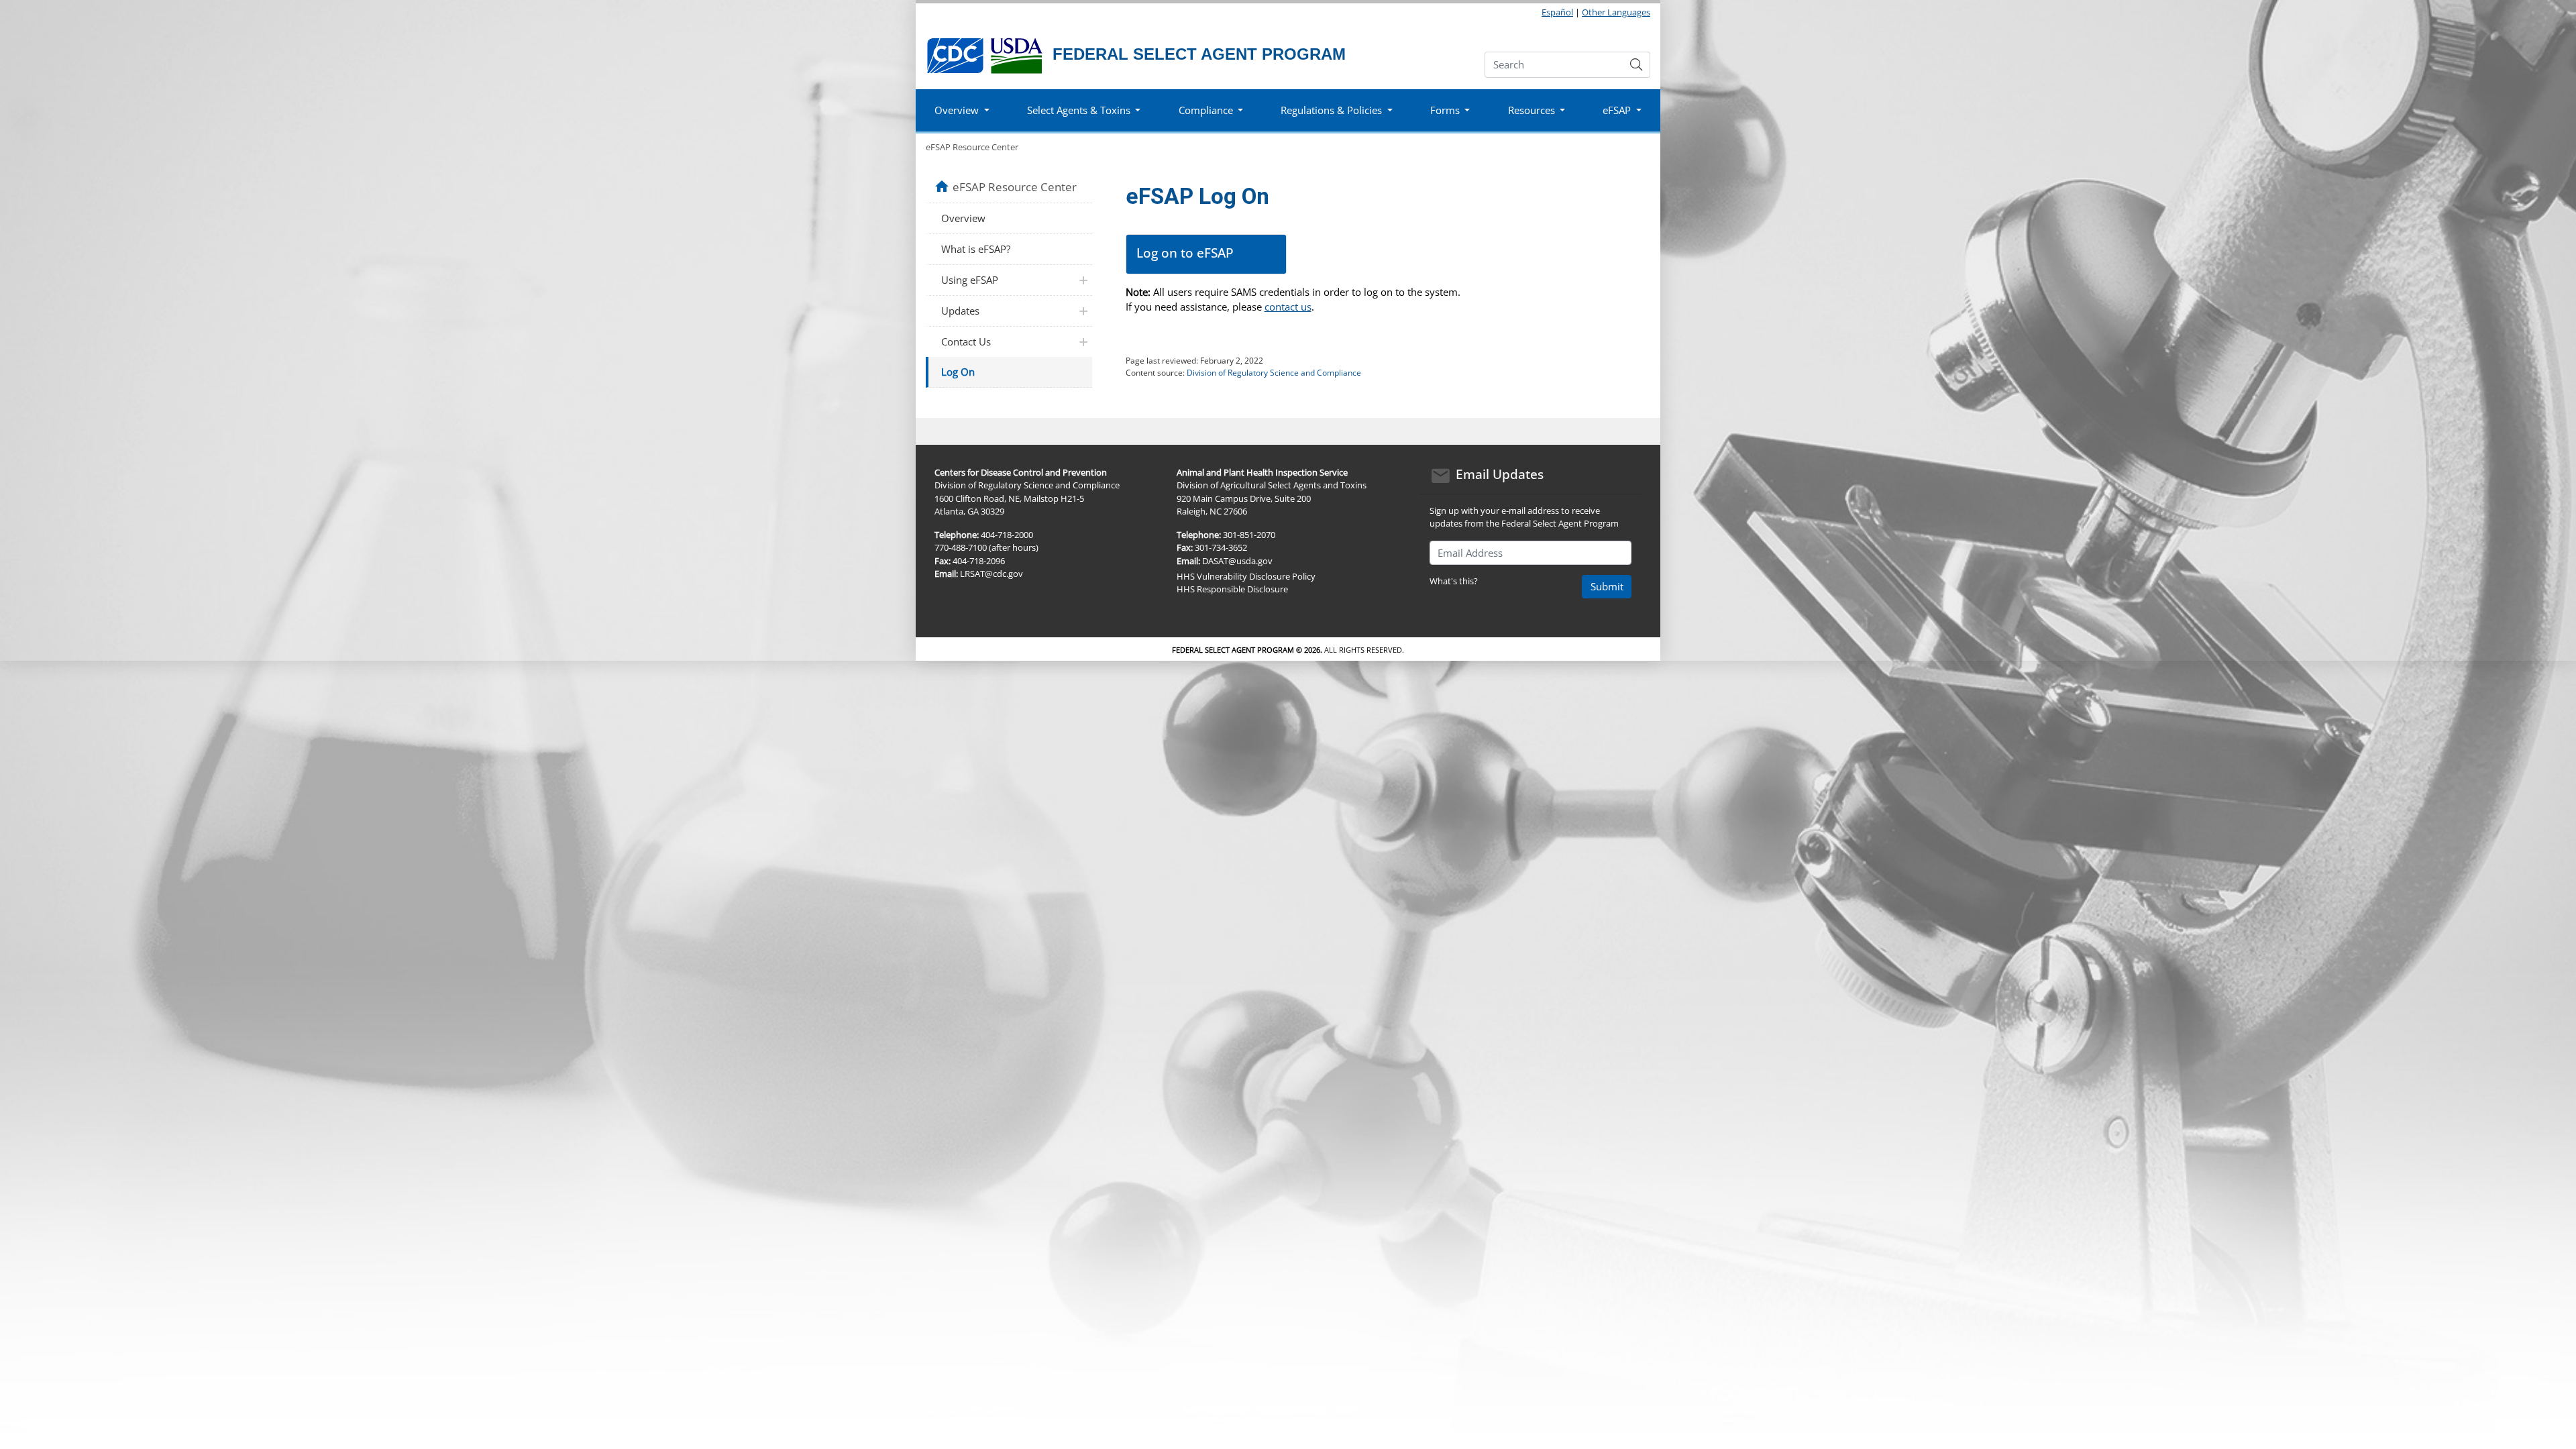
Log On (958, 372)
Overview (963, 218)
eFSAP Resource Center (972, 147)
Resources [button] (1532, 110)
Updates (960, 311)
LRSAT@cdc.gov (991, 574)
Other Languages (1616, 12)
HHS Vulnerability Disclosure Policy (1246, 576)
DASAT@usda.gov (1237, 561)
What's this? (1454, 581)
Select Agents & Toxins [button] (1079, 110)
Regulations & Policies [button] (1331, 110)
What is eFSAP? (976, 249)
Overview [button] (957, 110)
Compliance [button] (1206, 110)
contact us (1288, 307)
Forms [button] (1445, 110)
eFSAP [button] (1617, 110)
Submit (1607, 586)
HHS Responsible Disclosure (1232, 589)
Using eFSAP (970, 280)
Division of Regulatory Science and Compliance (1274, 373)
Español (1557, 12)
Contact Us (966, 341)
